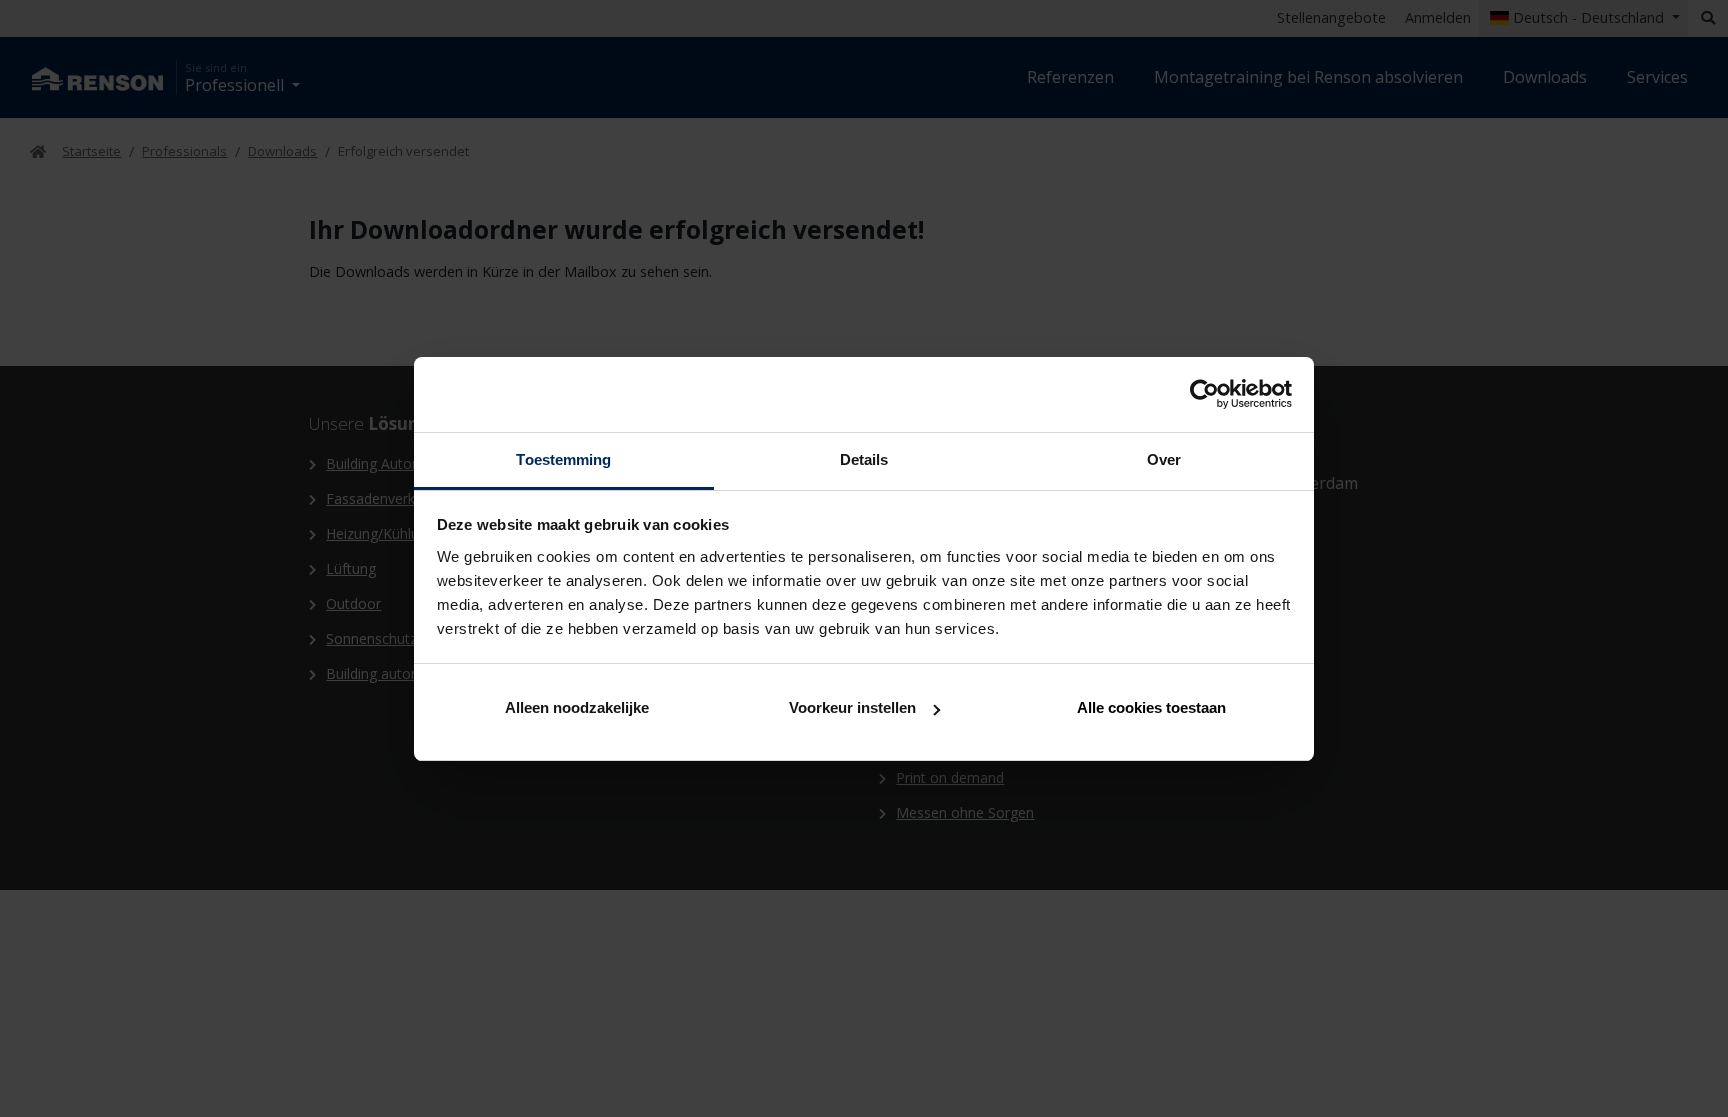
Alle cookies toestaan (1151, 707)
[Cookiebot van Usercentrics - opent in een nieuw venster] (1204, 394)
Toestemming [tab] (563, 459)
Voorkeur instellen (852, 707)
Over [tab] (1164, 459)
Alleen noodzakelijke (577, 707)
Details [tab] (864, 459)
